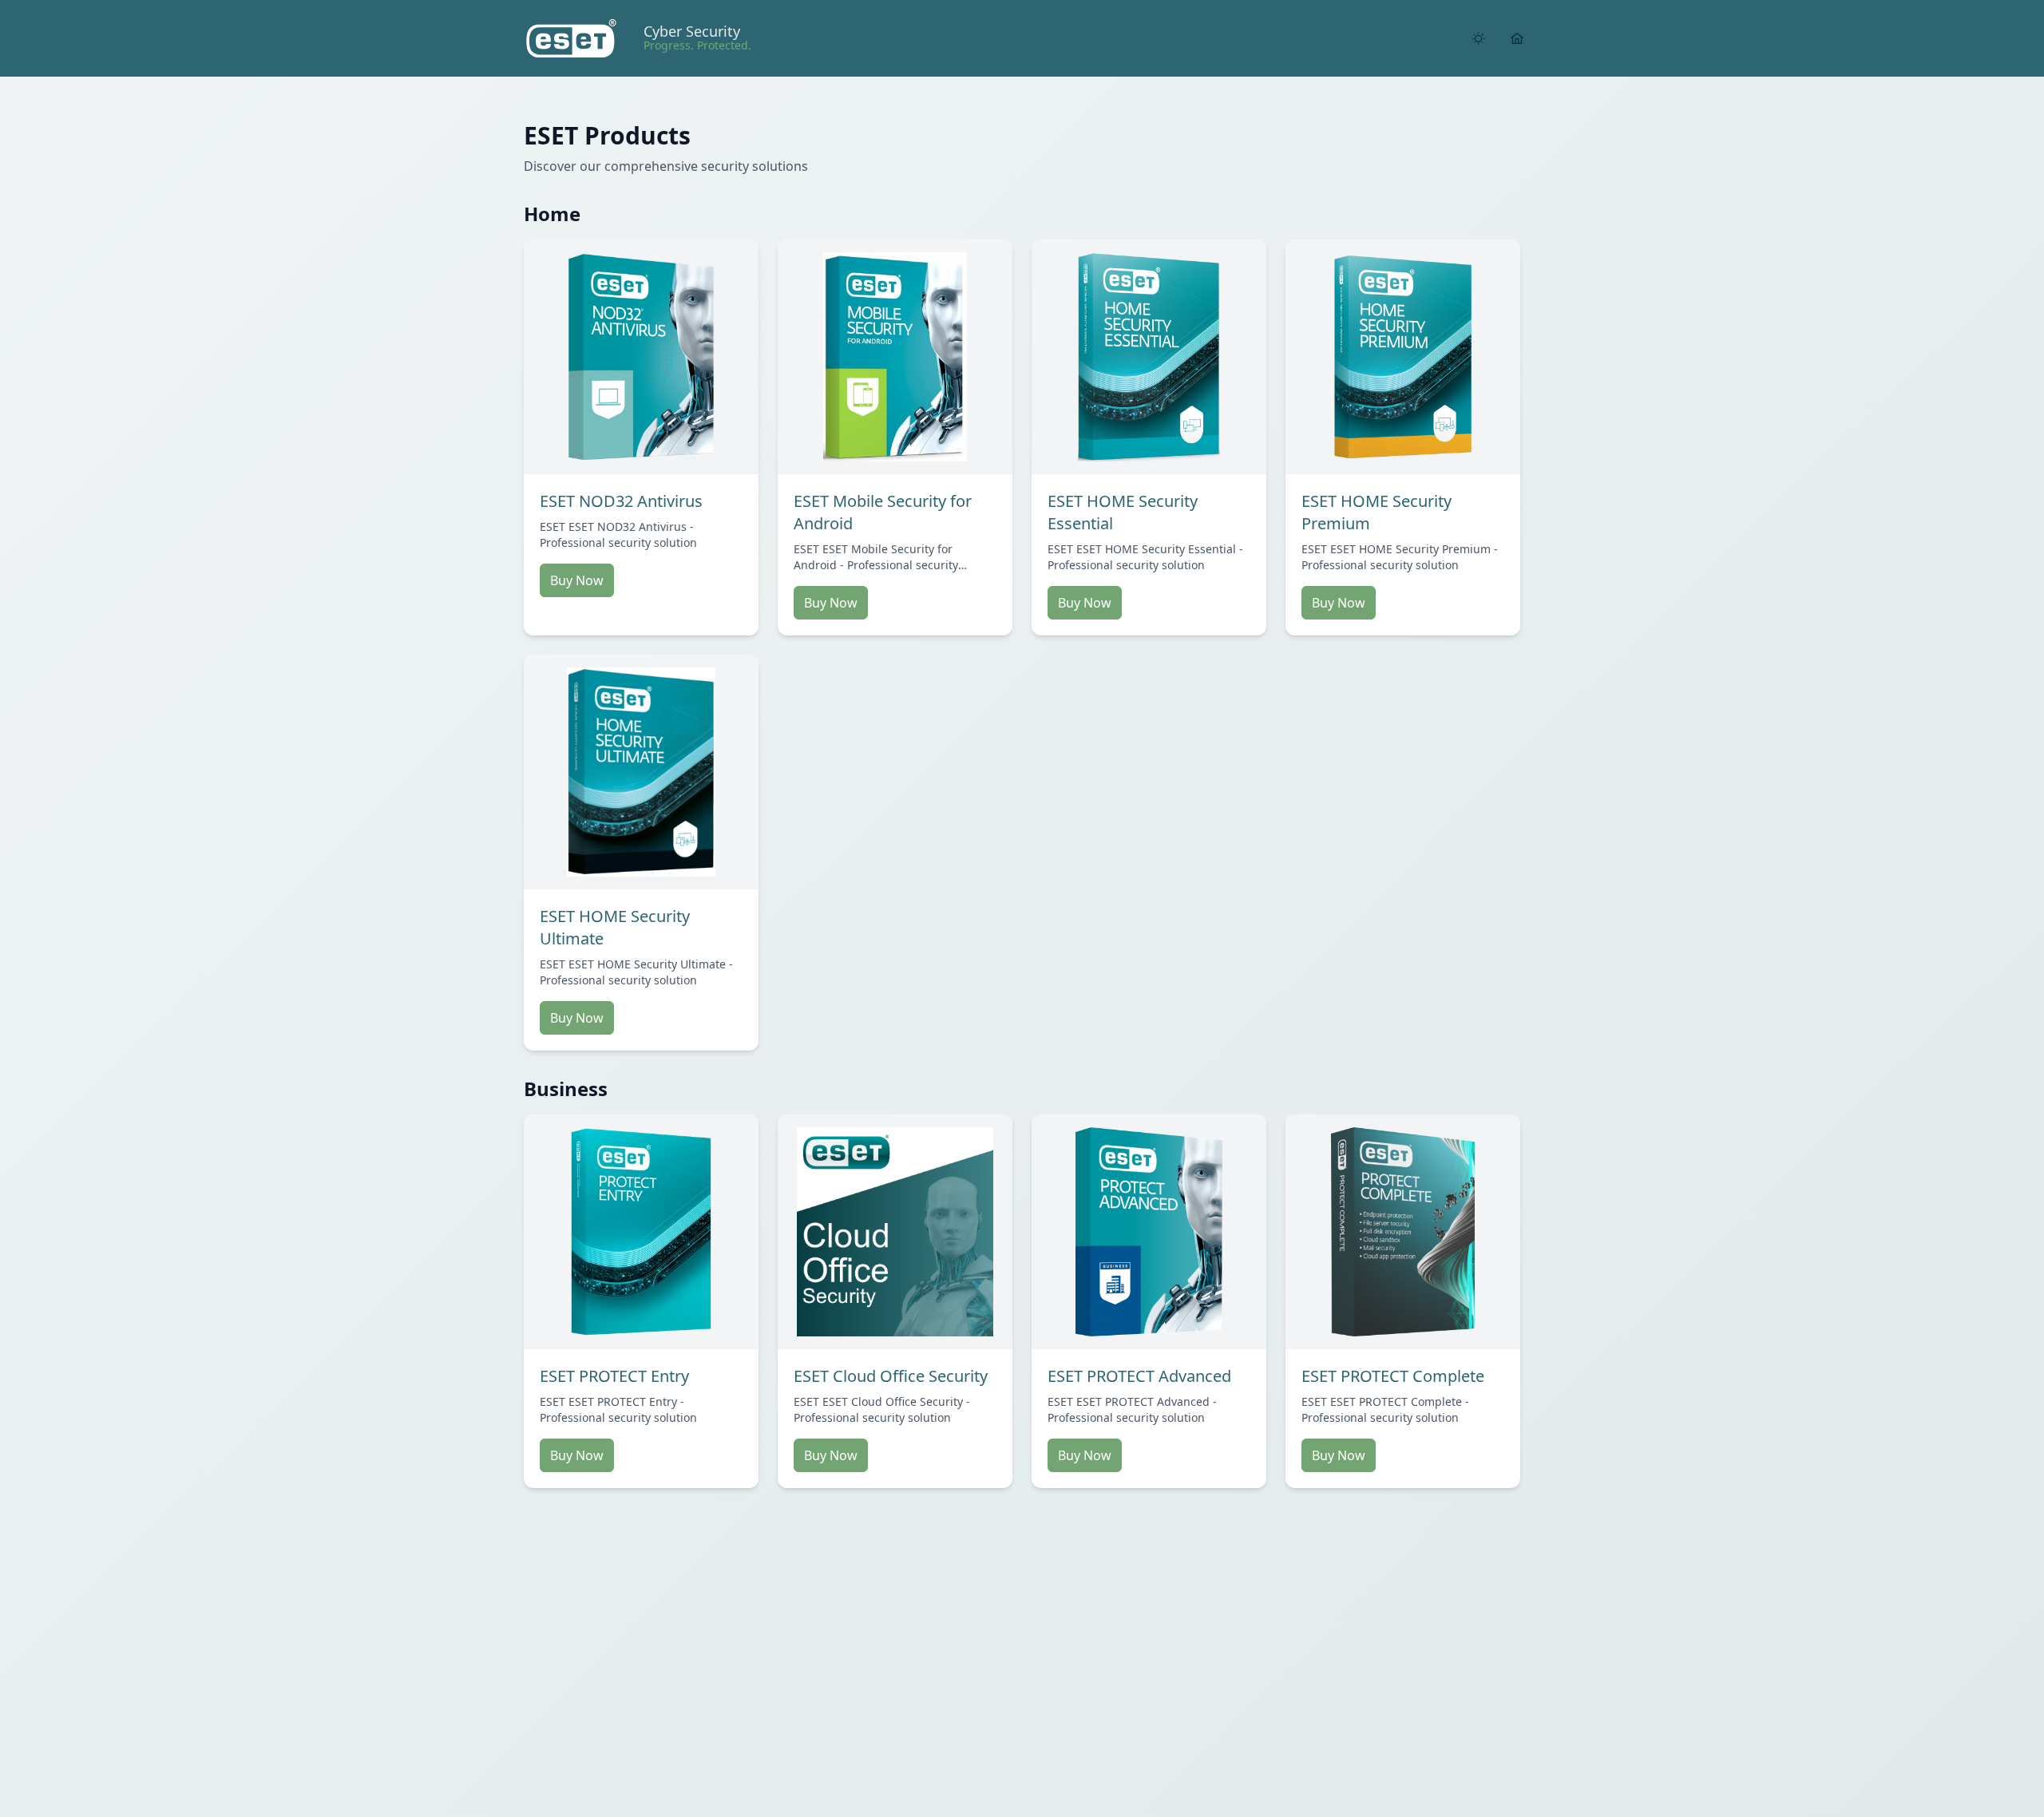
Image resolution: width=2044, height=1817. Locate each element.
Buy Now (577, 580)
